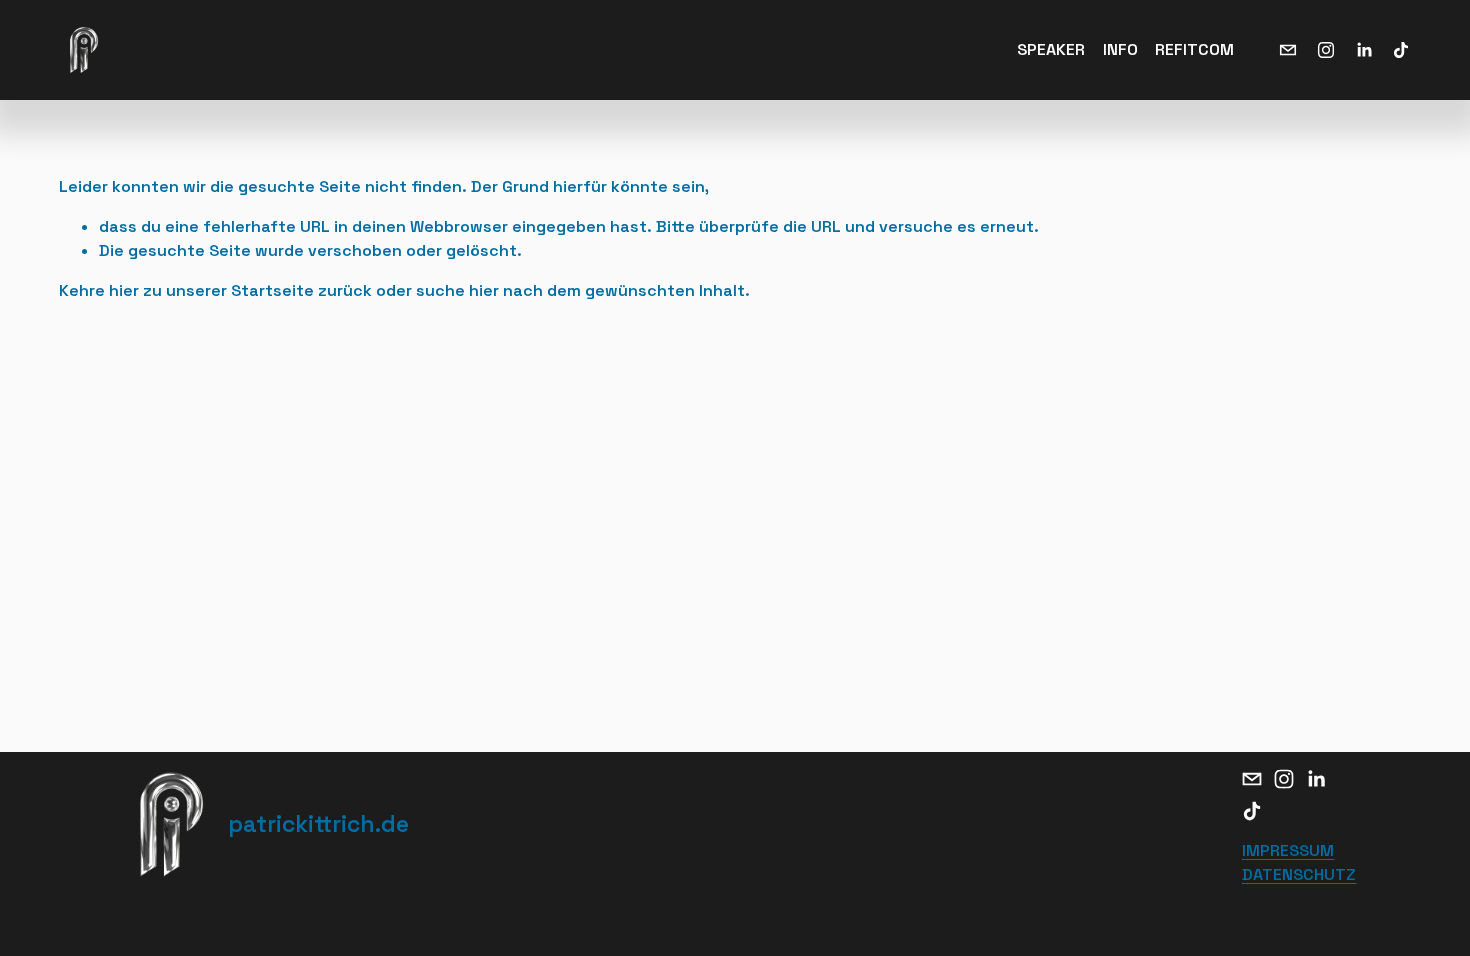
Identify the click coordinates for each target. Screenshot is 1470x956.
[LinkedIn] (1364, 50)
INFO (1120, 49)
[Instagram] (1326, 50)
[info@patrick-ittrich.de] (1288, 50)
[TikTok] (1401, 50)
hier (124, 290)
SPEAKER (1051, 49)
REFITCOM (1194, 49)
